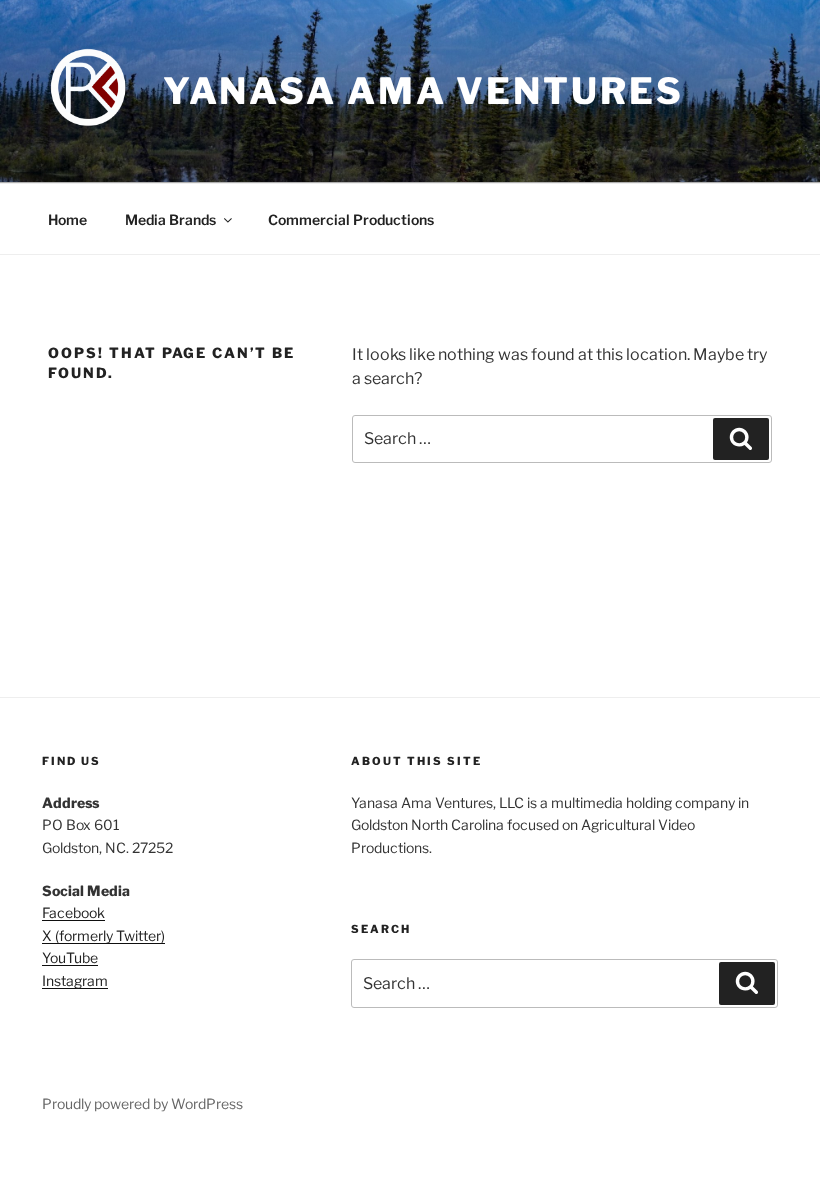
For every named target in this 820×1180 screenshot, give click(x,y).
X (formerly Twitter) (103, 935)
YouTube (70, 957)
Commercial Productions (351, 219)
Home (67, 219)
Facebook (73, 912)
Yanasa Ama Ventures (423, 91)
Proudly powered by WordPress (142, 1103)
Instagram (75, 980)
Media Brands (170, 219)
